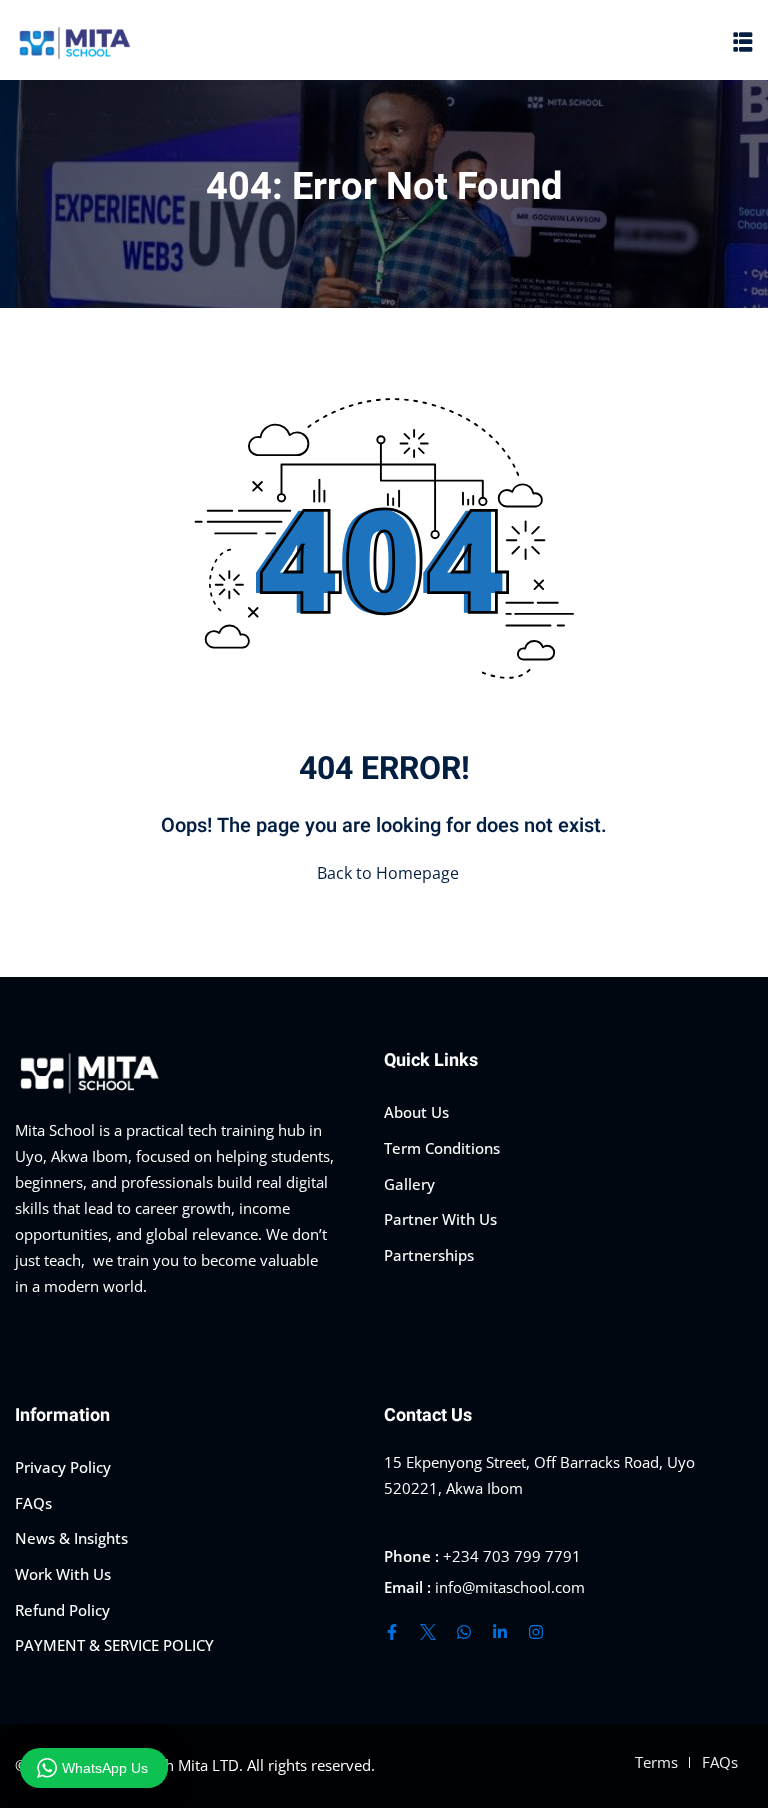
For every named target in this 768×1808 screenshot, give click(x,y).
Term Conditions (442, 1148)
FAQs (33, 1503)
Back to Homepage (388, 873)
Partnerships (429, 1255)
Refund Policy (62, 1610)
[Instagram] (536, 1632)
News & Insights (71, 1538)
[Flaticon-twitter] (428, 1632)
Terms (656, 1762)
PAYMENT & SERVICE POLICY (114, 1645)
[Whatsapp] (464, 1632)
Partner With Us (440, 1219)
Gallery (409, 1184)
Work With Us (63, 1574)
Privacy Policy (63, 1467)
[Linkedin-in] (500, 1632)
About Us (416, 1112)
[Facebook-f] (392, 1632)
